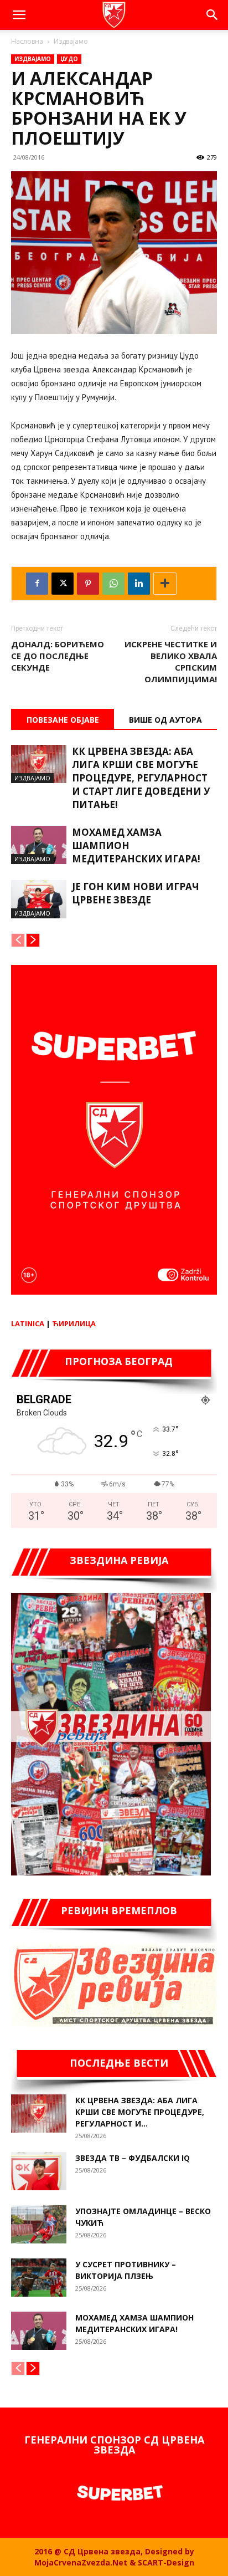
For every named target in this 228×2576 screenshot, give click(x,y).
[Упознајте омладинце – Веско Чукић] (39, 2224)
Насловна (27, 41)
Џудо (69, 59)
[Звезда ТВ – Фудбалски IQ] (39, 2171)
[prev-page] (18, 940)
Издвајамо (71, 41)
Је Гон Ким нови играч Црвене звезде (136, 893)
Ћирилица (74, 1323)
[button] (19, 15)
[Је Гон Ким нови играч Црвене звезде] (39, 899)
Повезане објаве (63, 720)
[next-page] (33, 940)
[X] (63, 584)
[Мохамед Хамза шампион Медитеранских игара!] (39, 845)
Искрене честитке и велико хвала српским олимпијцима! (171, 661)
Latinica (28, 1323)
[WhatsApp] (113, 584)
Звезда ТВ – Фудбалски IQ (133, 2158)
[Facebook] (37, 584)
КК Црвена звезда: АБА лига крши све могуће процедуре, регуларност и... (140, 2112)
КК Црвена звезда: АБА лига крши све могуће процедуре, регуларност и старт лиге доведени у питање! (141, 778)
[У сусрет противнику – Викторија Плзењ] (39, 2278)
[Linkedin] (139, 584)
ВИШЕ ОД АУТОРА (165, 720)
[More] (165, 584)
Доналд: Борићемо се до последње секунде (58, 656)
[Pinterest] (88, 584)
